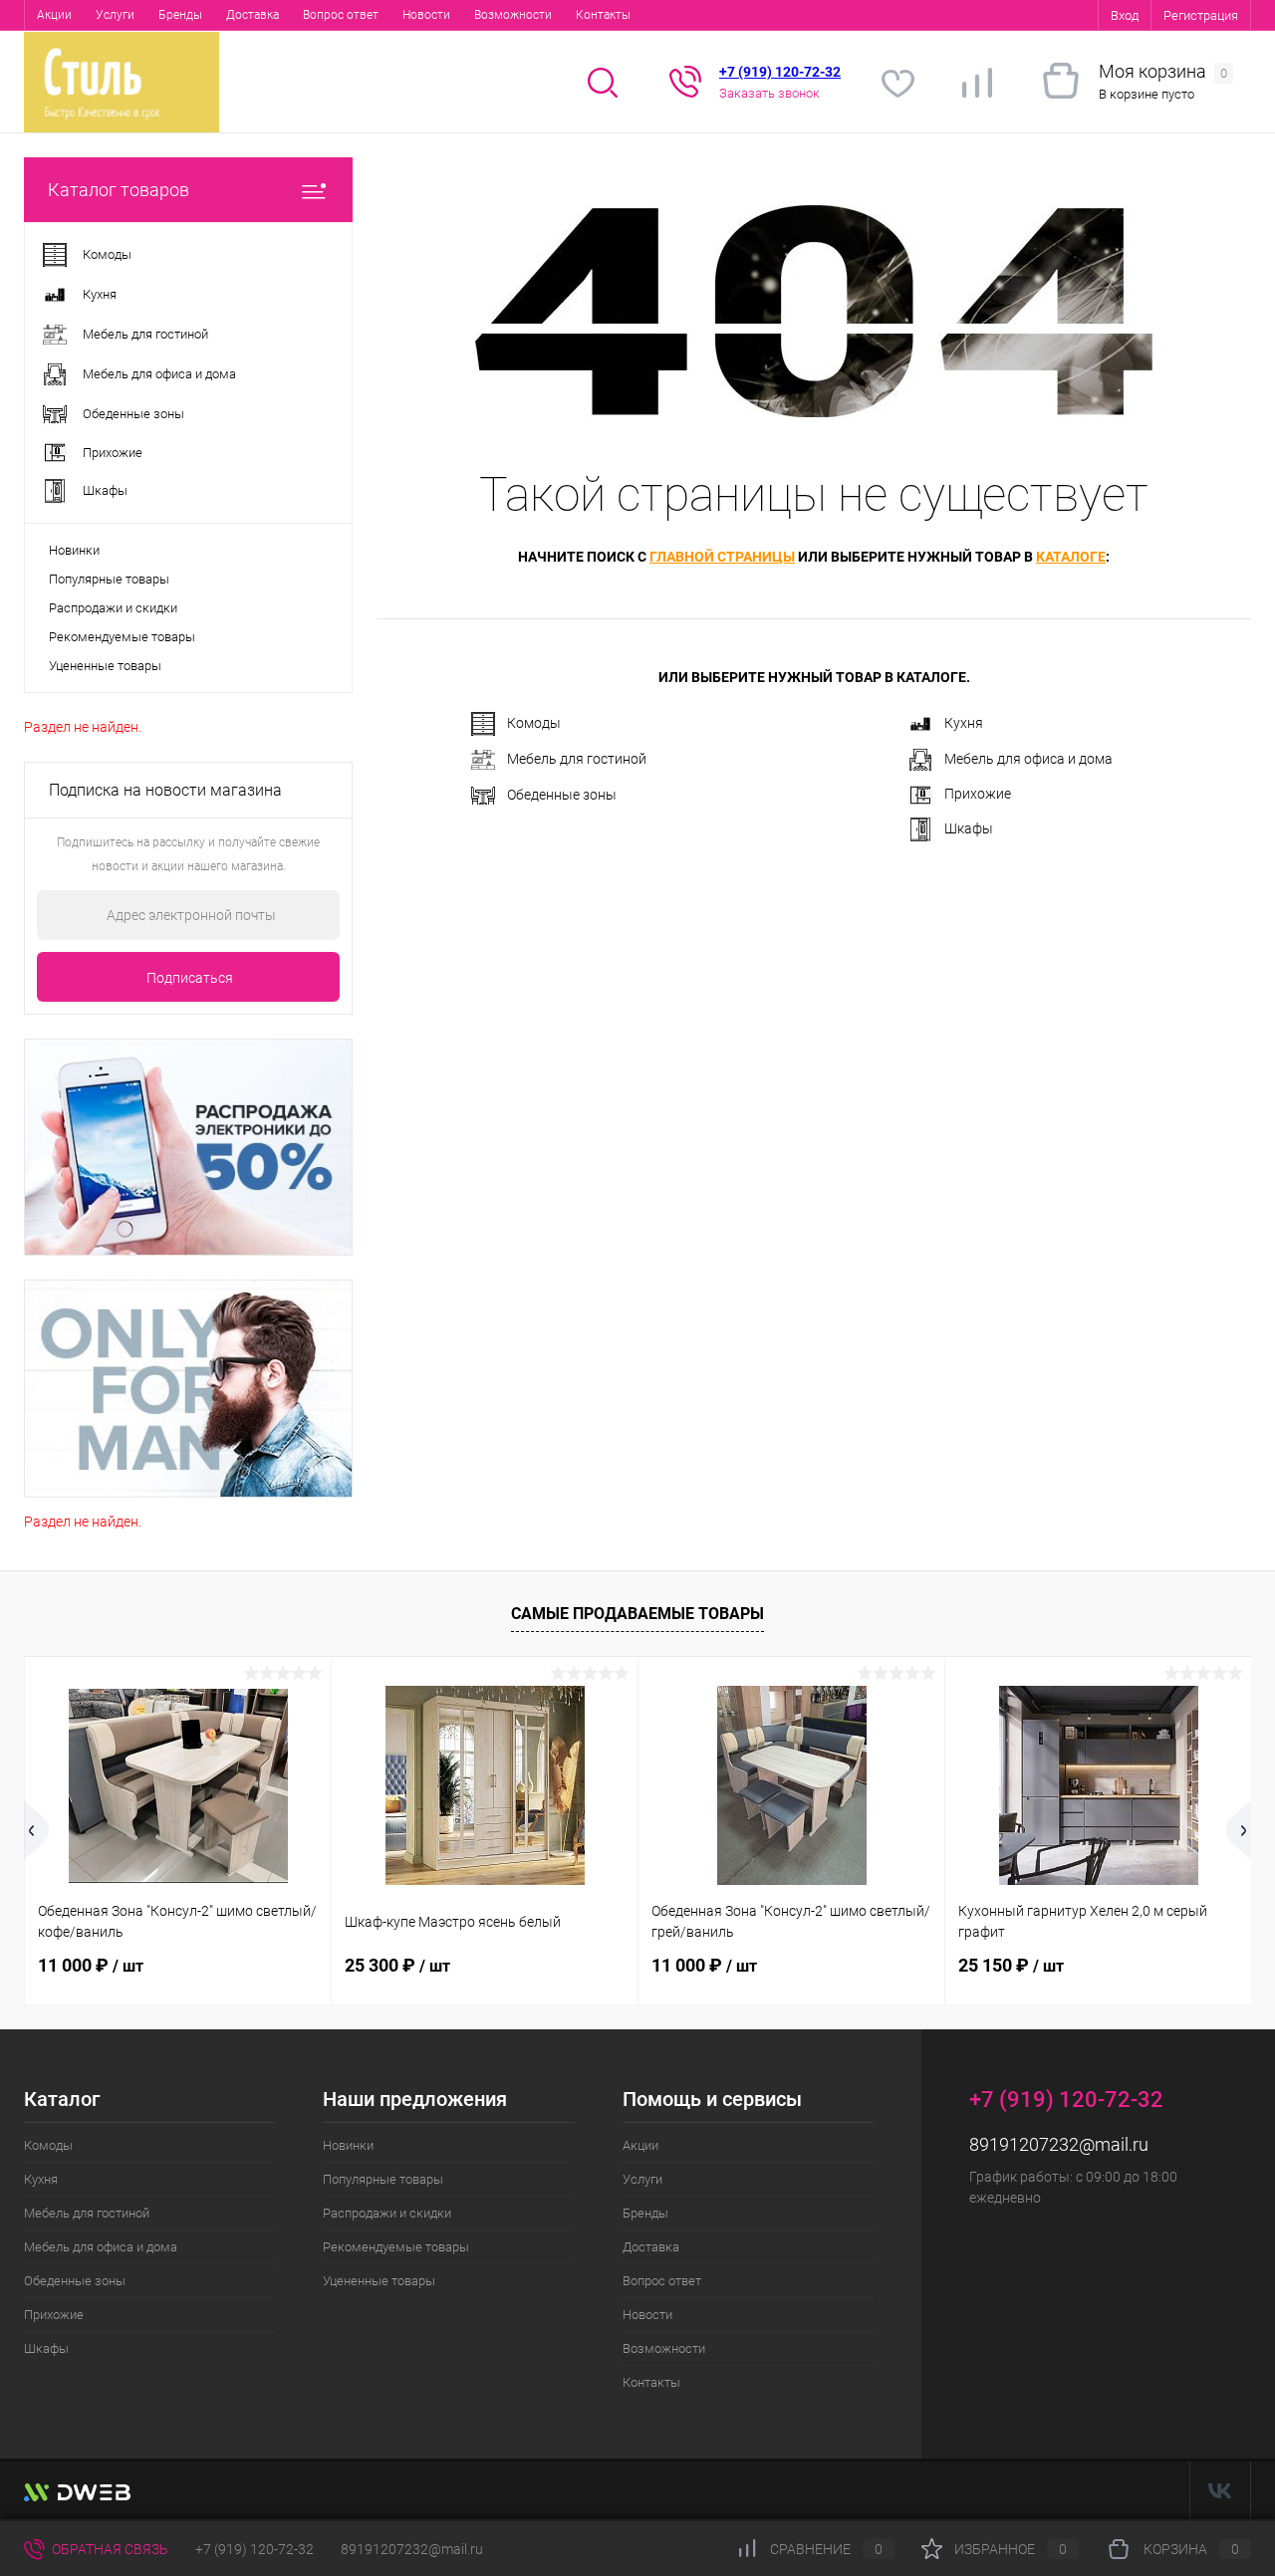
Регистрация (1201, 15)
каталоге (1071, 557)
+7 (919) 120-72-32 (255, 2549)
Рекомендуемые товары (122, 637)
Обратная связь (109, 2549)
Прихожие (978, 794)
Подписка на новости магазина (165, 790)
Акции (54, 15)
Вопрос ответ (341, 15)
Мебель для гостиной (577, 759)
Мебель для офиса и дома (1028, 759)
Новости (426, 15)
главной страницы (722, 557)
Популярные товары (109, 579)
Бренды (180, 15)
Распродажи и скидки (113, 608)
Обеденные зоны (562, 795)
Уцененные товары (105, 666)
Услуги (115, 15)
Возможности (513, 15)
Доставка (253, 15)
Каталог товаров (119, 190)
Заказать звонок (769, 93)
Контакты (603, 15)
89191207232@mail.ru (1059, 2144)
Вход (1125, 15)
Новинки (74, 550)
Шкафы (969, 828)
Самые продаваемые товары (637, 1614)
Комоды (534, 723)
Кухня (964, 723)
